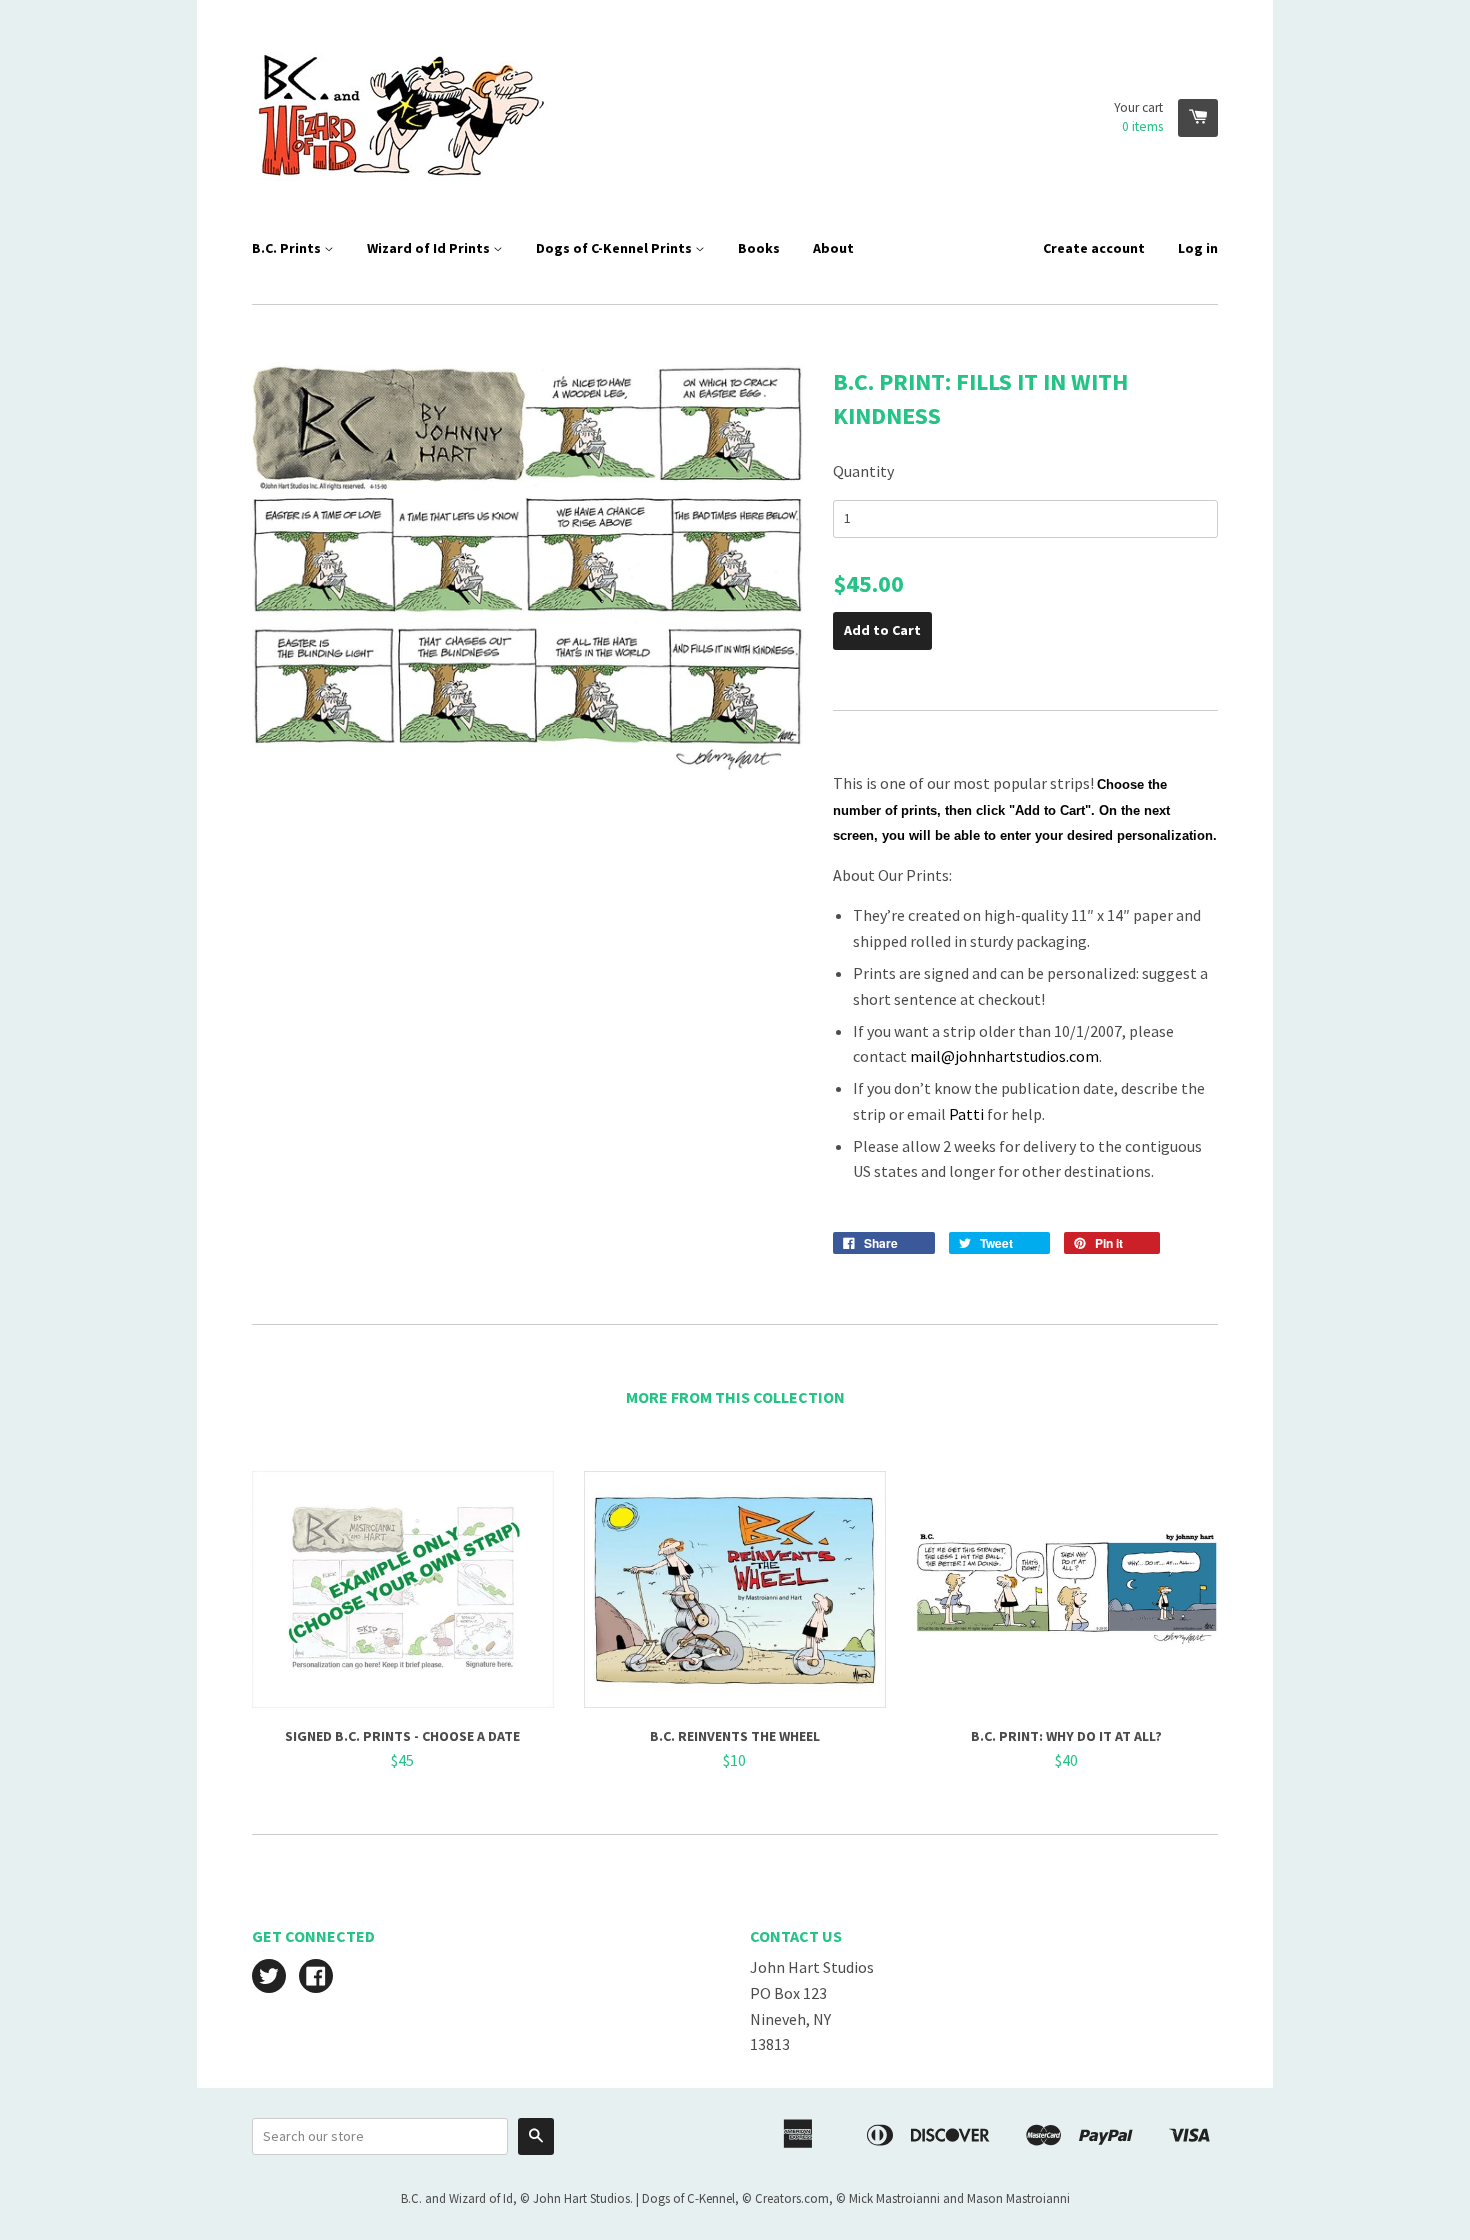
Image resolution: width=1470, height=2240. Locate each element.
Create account (1094, 248)
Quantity (863, 471)
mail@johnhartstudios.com (1004, 1056)
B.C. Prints (288, 248)
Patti (966, 1114)
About (833, 248)
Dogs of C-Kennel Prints (615, 248)
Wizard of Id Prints (430, 248)
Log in (1198, 248)
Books (759, 248)
